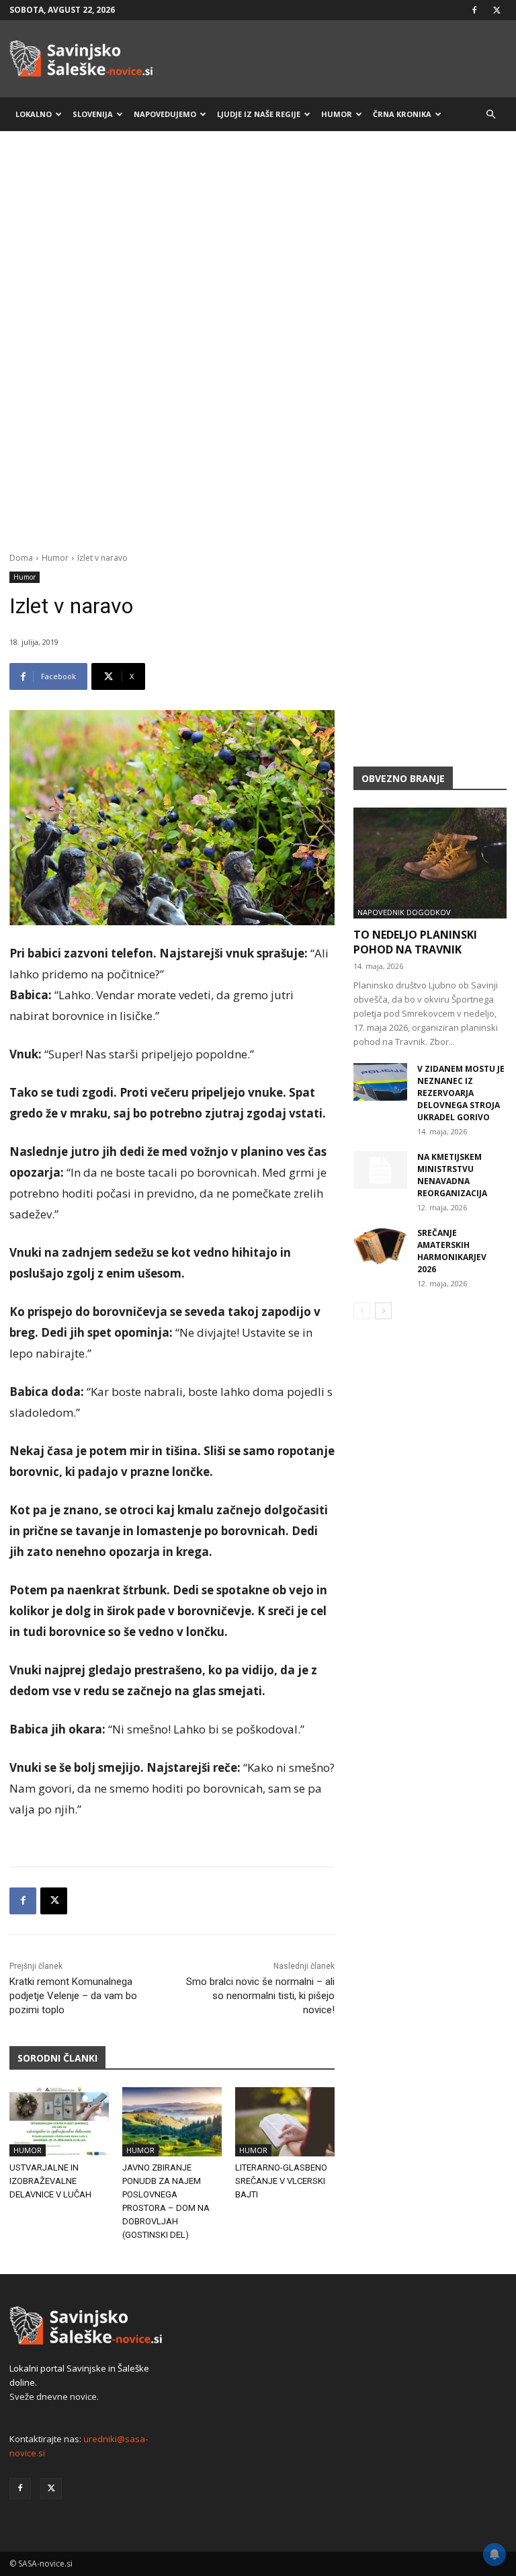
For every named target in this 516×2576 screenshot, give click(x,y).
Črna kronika (402, 114)
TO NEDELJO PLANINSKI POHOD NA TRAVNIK (415, 942)
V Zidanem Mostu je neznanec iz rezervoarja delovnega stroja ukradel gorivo (461, 1093)
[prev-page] (362, 1311)
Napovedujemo (165, 114)
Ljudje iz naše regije (259, 114)
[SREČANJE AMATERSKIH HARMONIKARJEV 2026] (380, 1246)
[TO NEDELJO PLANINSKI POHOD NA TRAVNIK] (430, 863)
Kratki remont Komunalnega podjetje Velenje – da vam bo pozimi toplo (73, 1996)
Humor (337, 114)
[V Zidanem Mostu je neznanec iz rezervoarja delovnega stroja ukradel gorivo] (380, 1082)
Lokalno (34, 114)
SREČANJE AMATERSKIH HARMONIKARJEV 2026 (452, 1251)
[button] (490, 115)
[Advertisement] (258, 247)
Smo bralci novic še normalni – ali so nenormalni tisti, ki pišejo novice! (260, 1996)
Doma (21, 558)
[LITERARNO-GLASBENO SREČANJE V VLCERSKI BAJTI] (285, 2122)
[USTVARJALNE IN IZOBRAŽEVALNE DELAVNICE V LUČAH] (59, 2122)
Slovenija (93, 114)
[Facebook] (474, 10)
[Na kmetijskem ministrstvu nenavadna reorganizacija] (380, 1170)
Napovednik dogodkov (404, 912)
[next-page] (383, 1311)
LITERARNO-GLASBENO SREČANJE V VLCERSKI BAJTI (281, 2181)
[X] (497, 10)
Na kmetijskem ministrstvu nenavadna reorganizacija (452, 1175)
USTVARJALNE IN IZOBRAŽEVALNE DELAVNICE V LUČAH (50, 2181)
